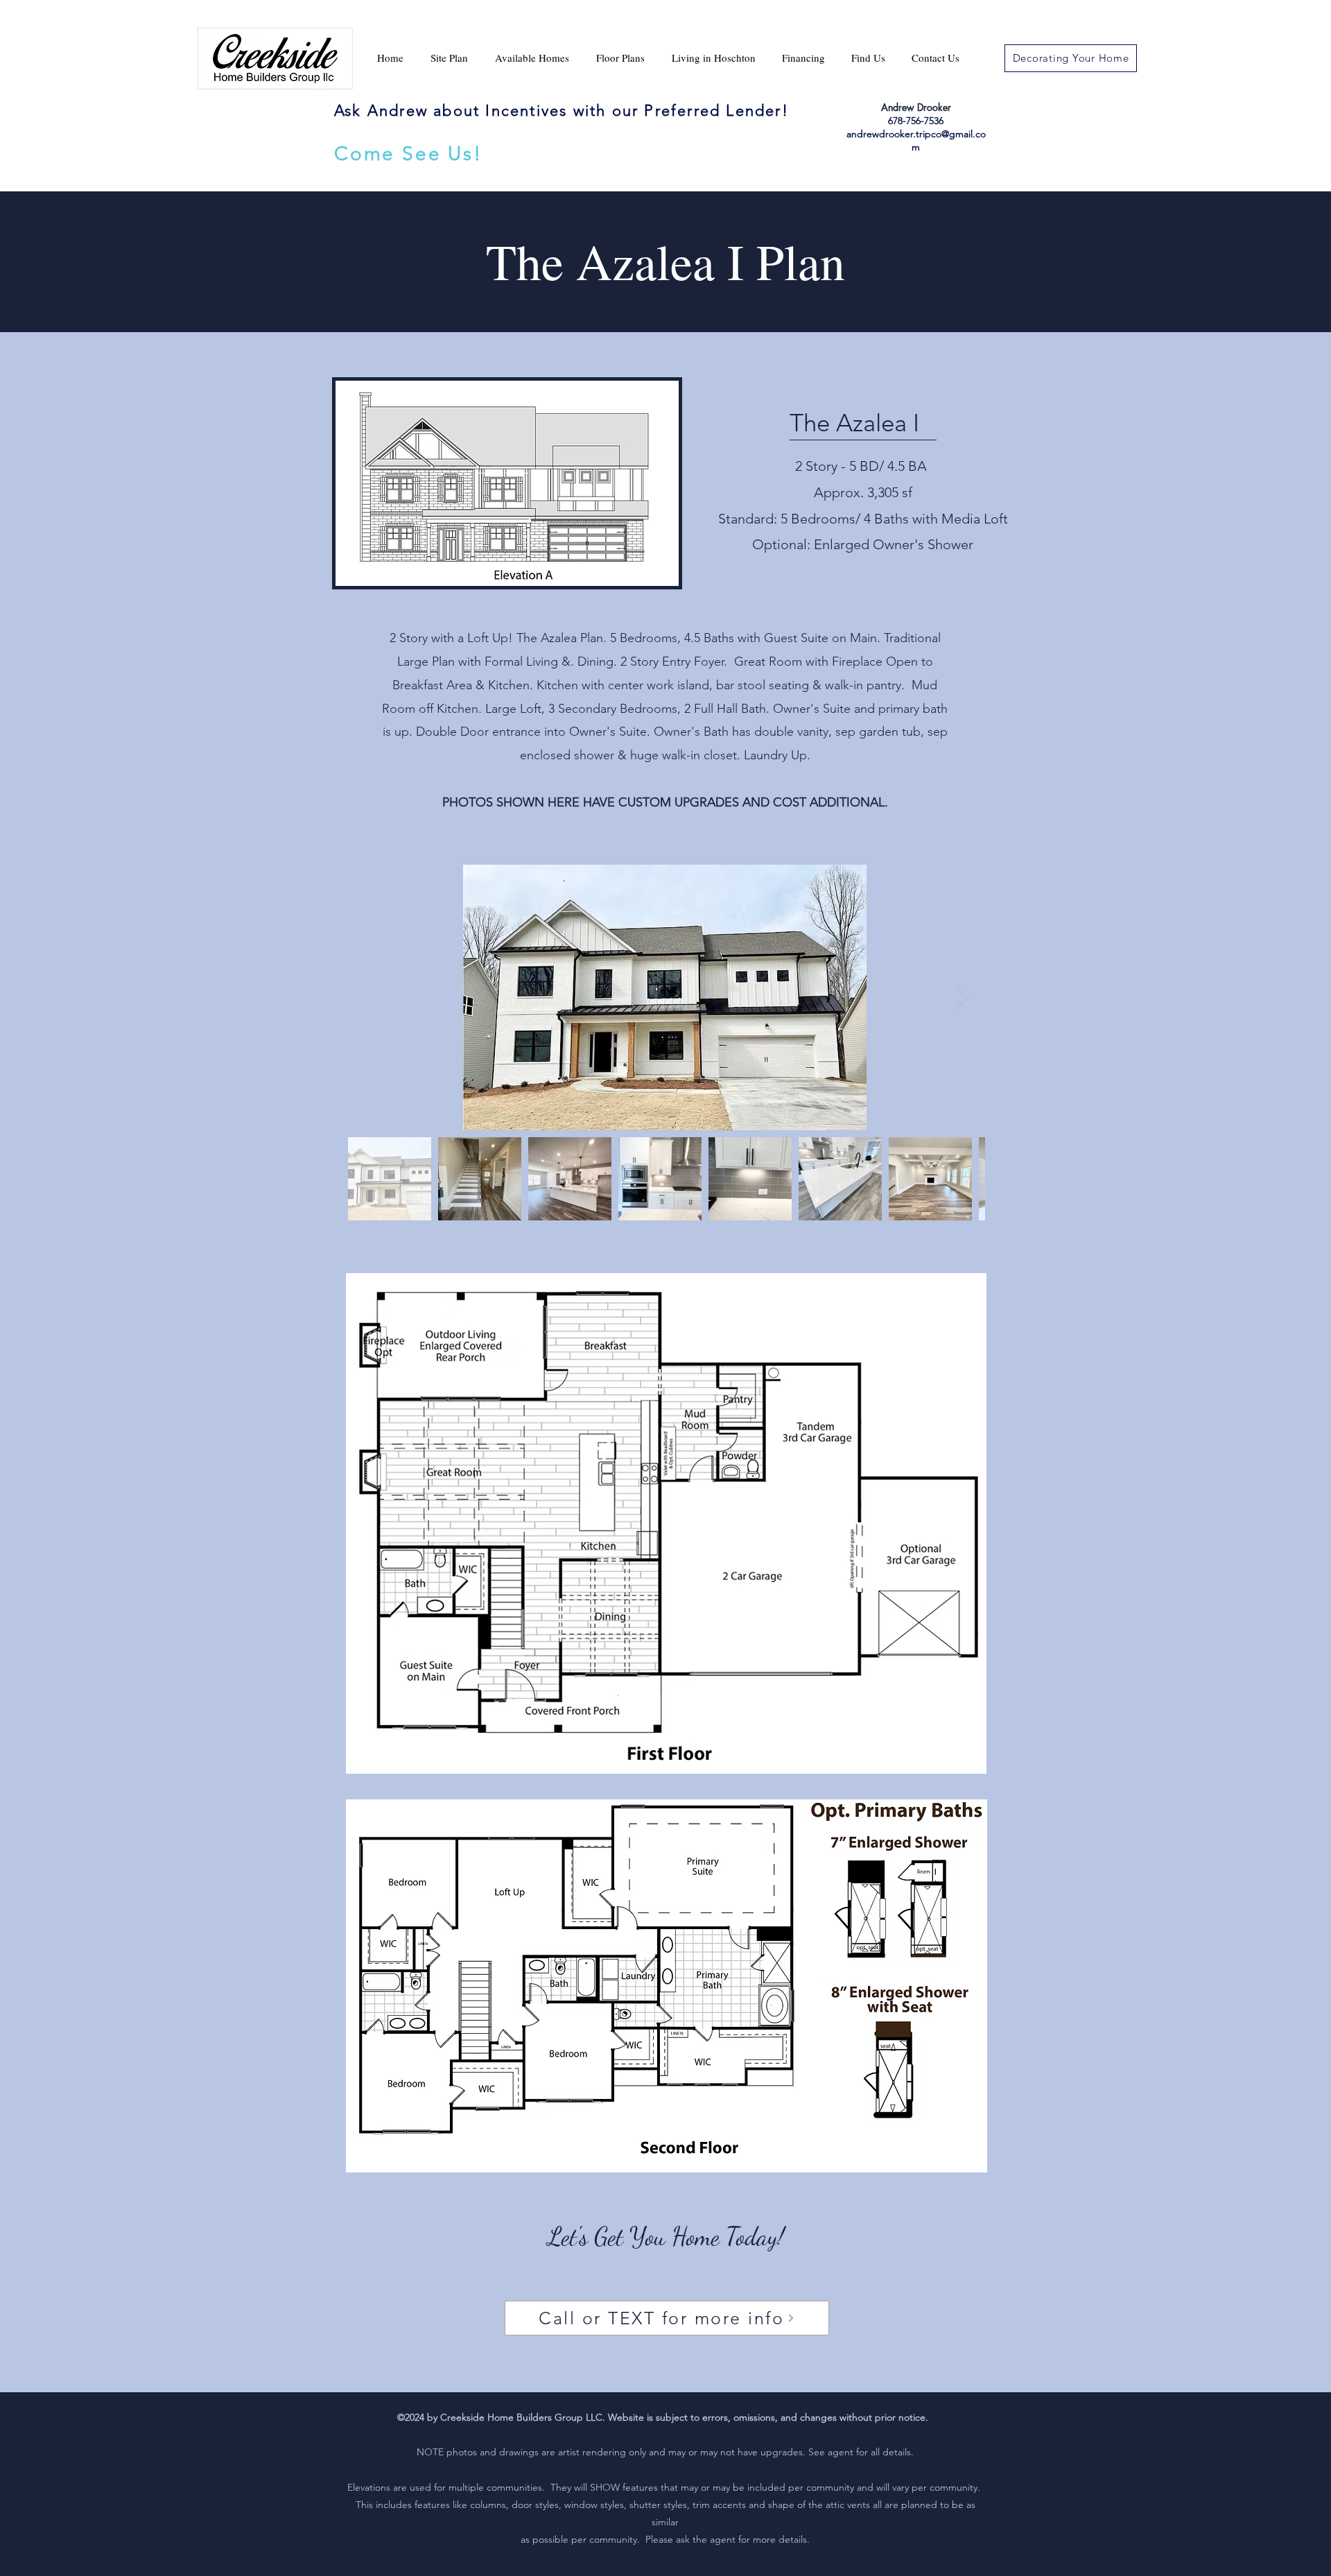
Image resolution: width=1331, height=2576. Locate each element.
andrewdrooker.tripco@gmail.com (916, 140)
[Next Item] (961, 997)
